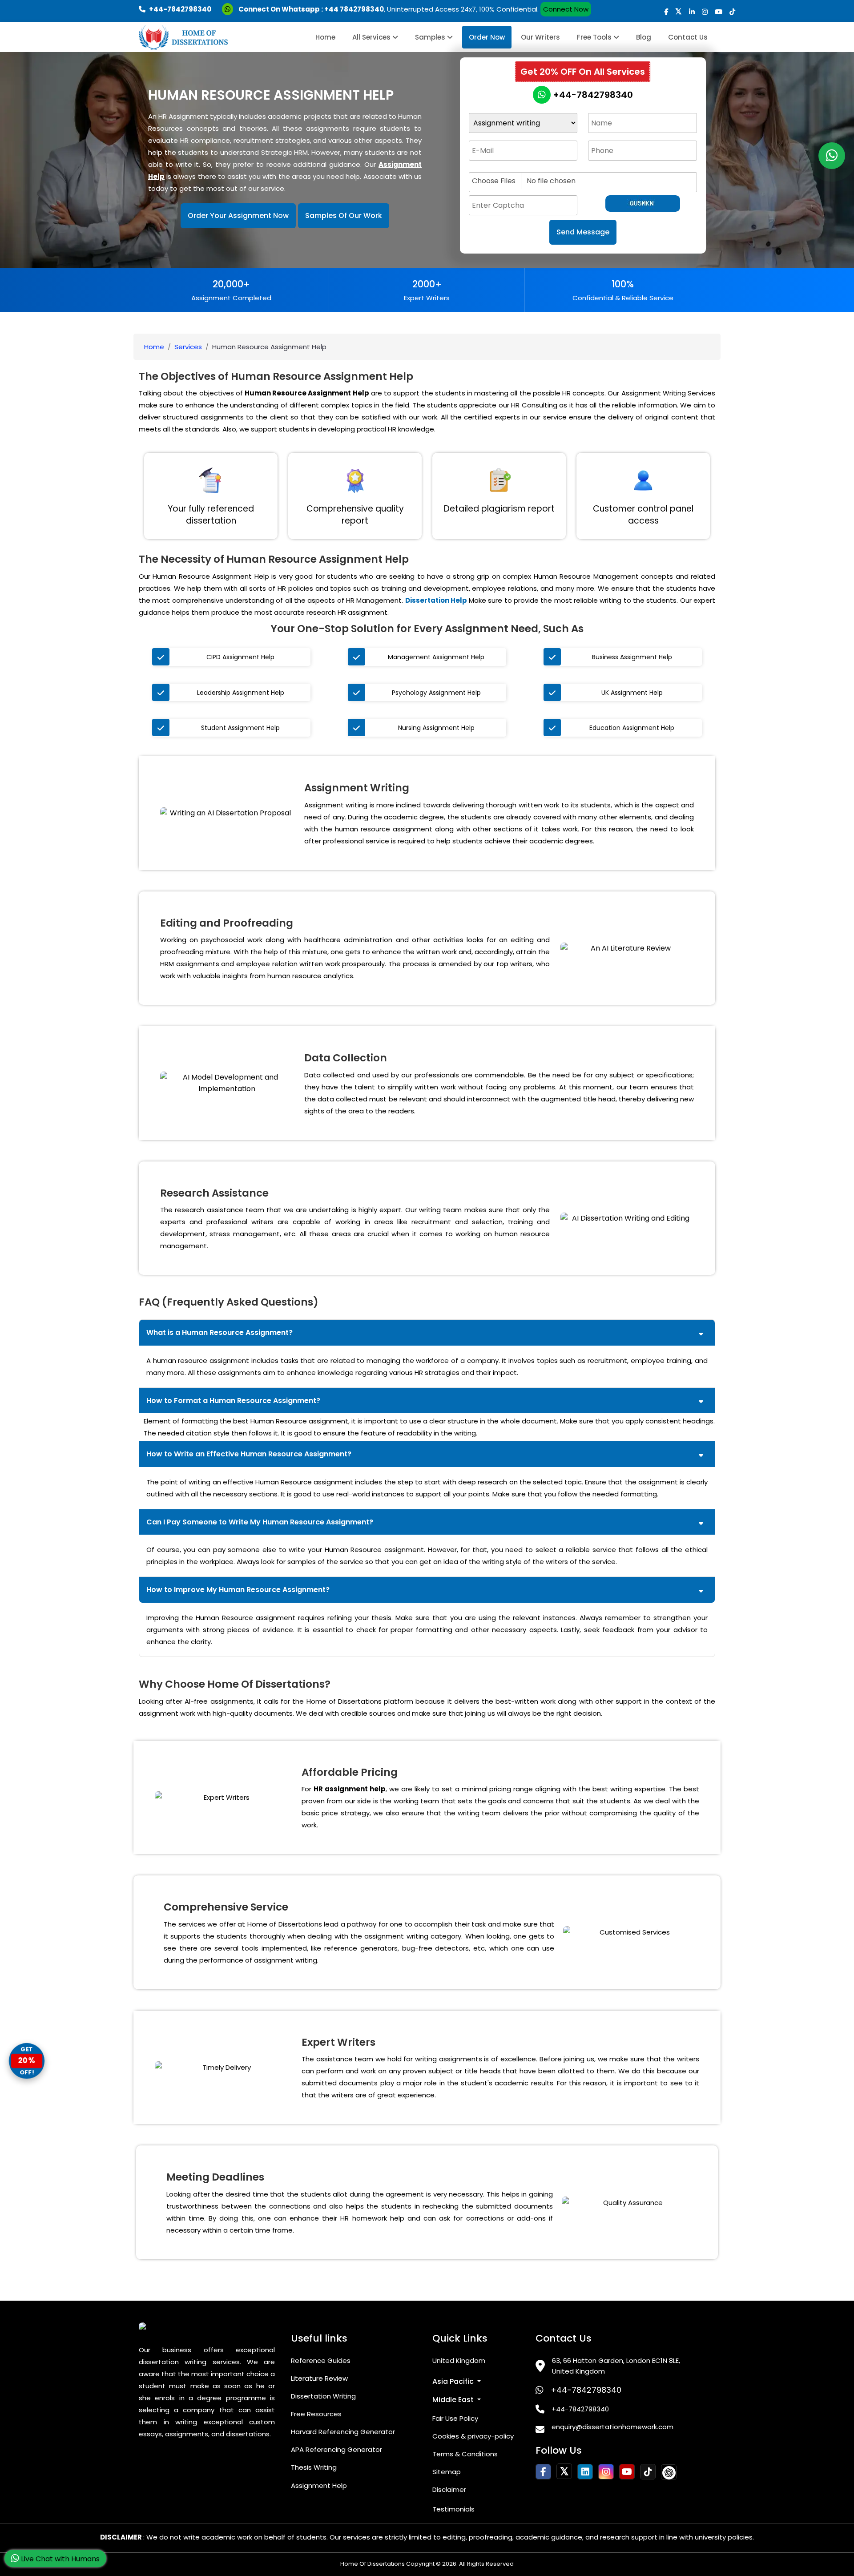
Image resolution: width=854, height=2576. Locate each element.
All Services (372, 37)
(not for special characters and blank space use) (540, 165)
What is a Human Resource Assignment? (220, 1332)
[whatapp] (832, 156)
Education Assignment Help (632, 728)
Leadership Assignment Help (241, 693)
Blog (644, 37)
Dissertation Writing (323, 2396)
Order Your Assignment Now (238, 216)
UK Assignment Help (632, 693)
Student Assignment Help (240, 728)
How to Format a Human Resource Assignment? (233, 1401)
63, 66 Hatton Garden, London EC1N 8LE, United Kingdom (616, 2366)
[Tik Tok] (669, 2472)
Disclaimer (449, 2489)
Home (325, 37)
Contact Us (688, 37)
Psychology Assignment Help (436, 693)
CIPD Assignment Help (240, 657)
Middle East (454, 2400)
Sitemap (447, 2472)
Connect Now (566, 9)
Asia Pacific (454, 2381)
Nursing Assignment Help (436, 728)
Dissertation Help (436, 600)
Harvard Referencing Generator (343, 2432)
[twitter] (679, 12)
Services (188, 347)
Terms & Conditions (465, 2454)
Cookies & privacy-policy (473, 2436)
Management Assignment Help (436, 657)
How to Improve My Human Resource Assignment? (238, 1590)
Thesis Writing (314, 2467)
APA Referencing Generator (336, 2449)
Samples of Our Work (344, 216)
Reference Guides (321, 2360)
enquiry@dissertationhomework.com (612, 2427)
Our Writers (540, 37)
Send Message (583, 232)
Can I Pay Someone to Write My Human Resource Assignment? (260, 1522)
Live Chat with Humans (59, 2559)
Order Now (487, 37)
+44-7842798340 (592, 95)
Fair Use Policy (455, 2418)
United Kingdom (459, 2360)
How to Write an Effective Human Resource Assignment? (249, 1454)
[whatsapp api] (229, 9)
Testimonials (453, 2509)
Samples (431, 37)
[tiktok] (732, 12)
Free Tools (595, 37)
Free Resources (316, 2414)
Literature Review (319, 2378)
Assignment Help (319, 2485)
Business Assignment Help (632, 657)
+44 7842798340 (354, 9)
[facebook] (666, 12)
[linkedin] (692, 12)
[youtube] (719, 12)
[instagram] (705, 12)
